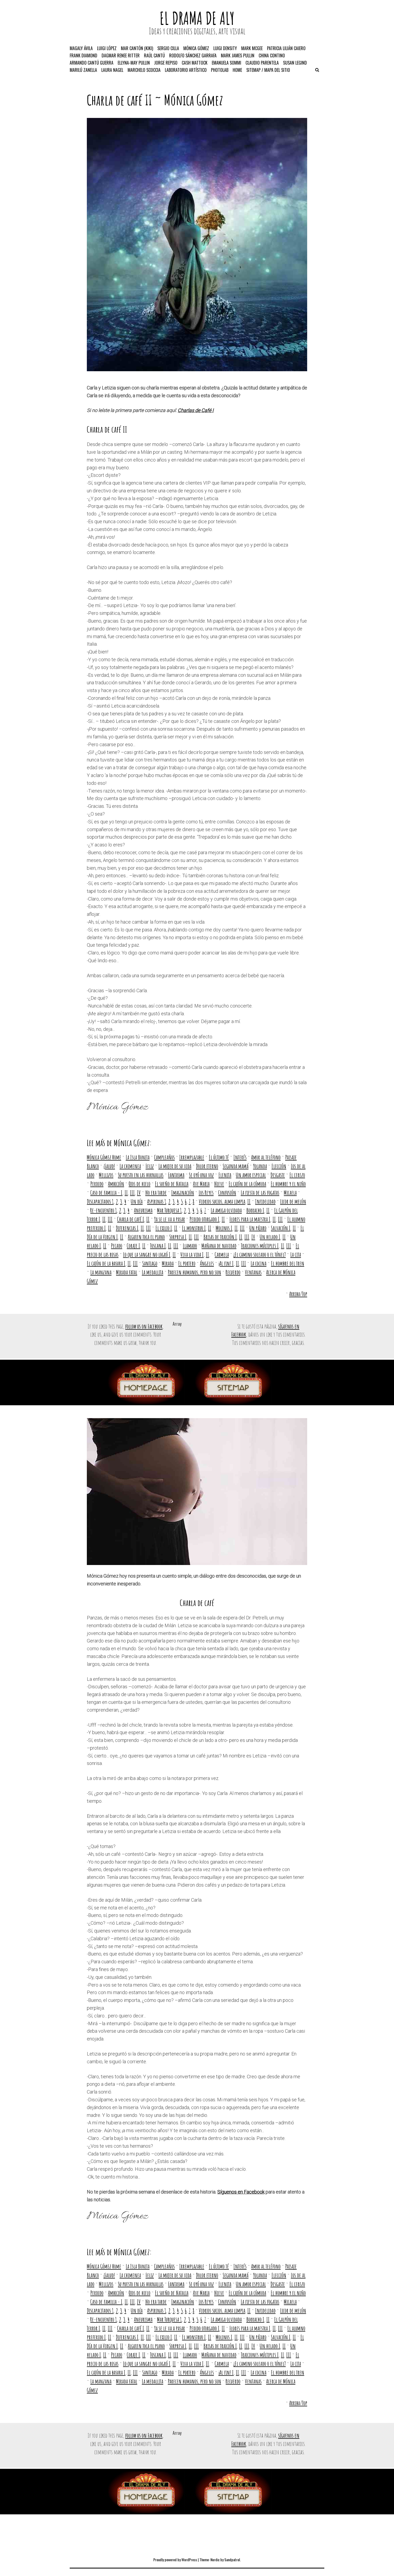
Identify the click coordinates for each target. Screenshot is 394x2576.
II (126, 1193)
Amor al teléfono (266, 1157)
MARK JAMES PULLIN (238, 55)
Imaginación (183, 1193)
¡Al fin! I (226, 1263)
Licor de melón (293, 1201)
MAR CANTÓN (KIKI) (137, 48)
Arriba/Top (298, 1294)
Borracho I (255, 1210)
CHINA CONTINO (272, 55)
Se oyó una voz (201, 1175)
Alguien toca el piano (146, 1237)
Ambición (116, 1184)
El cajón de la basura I (106, 1263)
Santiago (150, 1263)
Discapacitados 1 (100, 1201)
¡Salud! (109, 1166)
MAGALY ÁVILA (81, 48)
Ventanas (253, 1272)
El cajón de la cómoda (247, 1184)
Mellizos (106, 1175)
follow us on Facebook (144, 1326)
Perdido (97, 1184)
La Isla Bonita (138, 1157)
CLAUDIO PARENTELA (262, 63)
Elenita (225, 1175)
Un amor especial (251, 1175)
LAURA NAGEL (112, 70)
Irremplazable (192, 1157)
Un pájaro (258, 1228)
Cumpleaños (164, 1157)
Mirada (168, 1263)
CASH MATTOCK (195, 63)
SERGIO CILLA (168, 48)
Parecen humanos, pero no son (194, 1272)
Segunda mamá (236, 1166)
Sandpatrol (232, 2560)
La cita (296, 1254)
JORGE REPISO (166, 63)
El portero (187, 1263)
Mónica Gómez (194, 100)
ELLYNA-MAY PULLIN (134, 63)
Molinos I (224, 1228)
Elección (279, 1166)
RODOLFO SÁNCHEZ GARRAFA (193, 55)
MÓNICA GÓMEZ (196, 48)
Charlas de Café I (196, 410)
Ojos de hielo (140, 1184)
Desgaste (278, 1175)
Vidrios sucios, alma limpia (222, 1201)
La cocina (259, 1263)
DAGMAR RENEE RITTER (121, 55)
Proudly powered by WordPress (175, 2560)
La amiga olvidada (226, 1210)
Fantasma (176, 1175)
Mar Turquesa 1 (169, 1210)
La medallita (153, 1272)
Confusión (227, 1193)
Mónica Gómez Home (104, 1157)
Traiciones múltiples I (260, 1246)
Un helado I (270, 1237)
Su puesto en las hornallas (141, 1175)
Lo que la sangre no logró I (147, 1254)
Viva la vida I (192, 1254)
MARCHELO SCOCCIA (144, 70)
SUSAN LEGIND (295, 63)
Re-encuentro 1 (104, 1210)
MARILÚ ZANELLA (83, 70)
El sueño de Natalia (172, 1184)
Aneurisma (143, 1210)
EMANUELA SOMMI (226, 63)
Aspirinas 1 (157, 1201)
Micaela (290, 1193)
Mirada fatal (127, 1272)
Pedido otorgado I (205, 1219)
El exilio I (164, 1228)
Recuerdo (233, 1272)
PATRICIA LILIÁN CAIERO (286, 48)
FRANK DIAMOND (83, 55)
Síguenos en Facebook (241, 2192)
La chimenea (130, 1166)
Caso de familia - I (106, 1193)
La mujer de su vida (175, 1166)
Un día (137, 1201)
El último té (219, 1157)
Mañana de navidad (219, 1246)
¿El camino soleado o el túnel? (260, 1254)
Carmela (222, 1254)
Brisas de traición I (220, 1237)
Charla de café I (131, 1219)
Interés (240, 1157)
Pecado (117, 1246)
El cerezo (297, 1175)
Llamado (190, 1246)
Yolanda (260, 1166)
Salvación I (281, 1228)
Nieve (219, 1184)
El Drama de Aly (197, 18)
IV (139, 1193)
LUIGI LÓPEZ (107, 48)
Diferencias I (127, 1228)
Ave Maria (201, 1184)
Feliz (150, 1166)
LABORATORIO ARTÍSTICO (186, 70)
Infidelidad (265, 1201)
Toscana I (158, 1246)
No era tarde (156, 1193)
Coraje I (133, 1246)
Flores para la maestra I (250, 1219)
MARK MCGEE (252, 48)
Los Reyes (206, 1193)
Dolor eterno (207, 1166)
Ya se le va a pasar (170, 1219)
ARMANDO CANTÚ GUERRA (92, 63)
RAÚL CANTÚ (154, 55)
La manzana (101, 1272)
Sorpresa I (178, 1237)
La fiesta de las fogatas (260, 1193)
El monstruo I (194, 1228)
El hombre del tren (288, 1263)
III (132, 1193)
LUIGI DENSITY (225, 48)
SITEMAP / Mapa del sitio (268, 70)
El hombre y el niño (288, 1184)
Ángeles (207, 1263)
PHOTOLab (220, 70)
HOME (237, 70)
